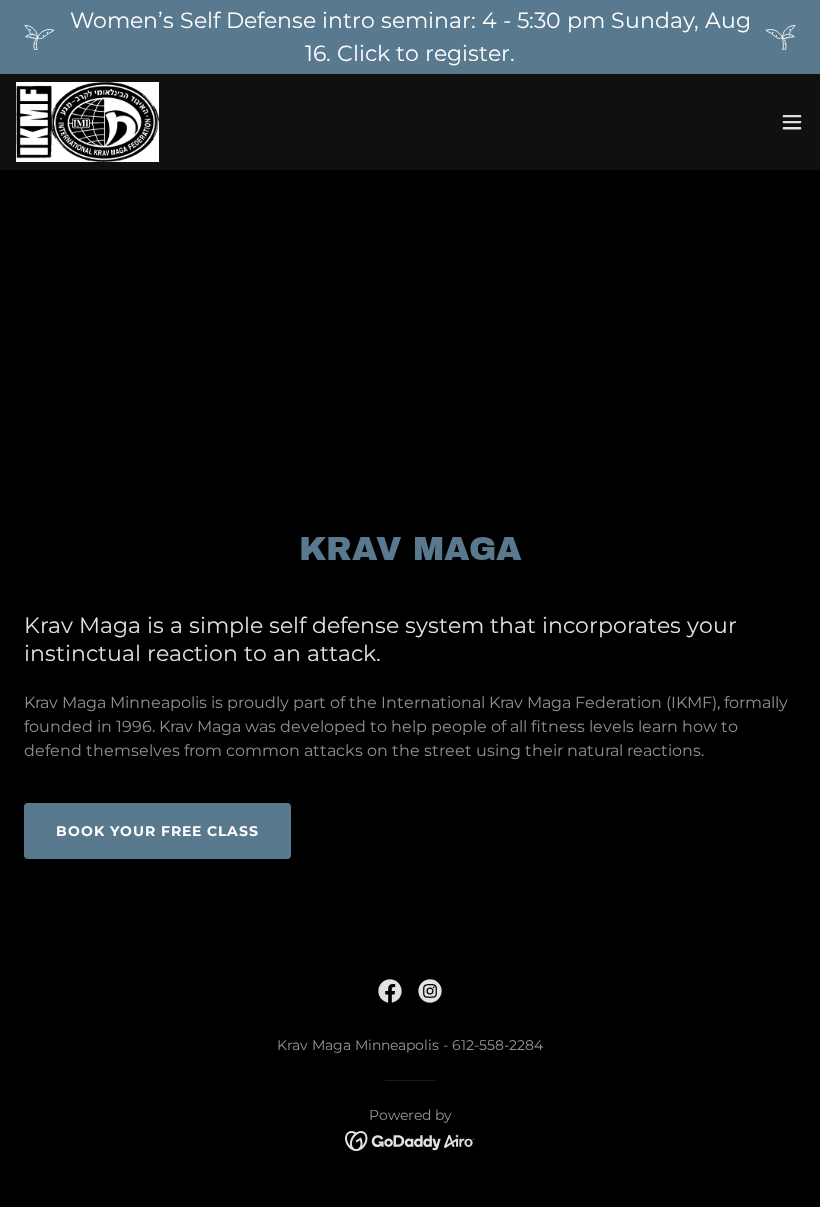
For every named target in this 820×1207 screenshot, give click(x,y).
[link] (87, 122)
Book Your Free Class (157, 831)
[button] (792, 122)
